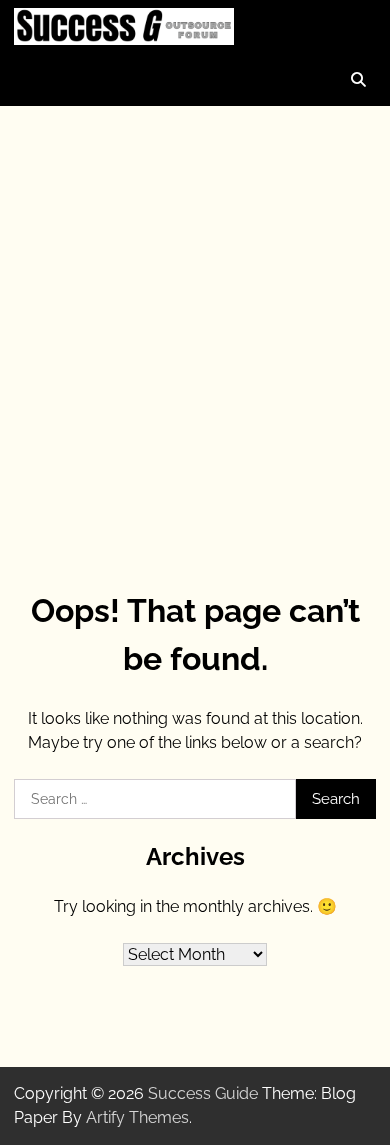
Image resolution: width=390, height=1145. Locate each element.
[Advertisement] (195, 321)
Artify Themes (137, 1117)
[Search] (358, 80)
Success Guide (203, 1093)
